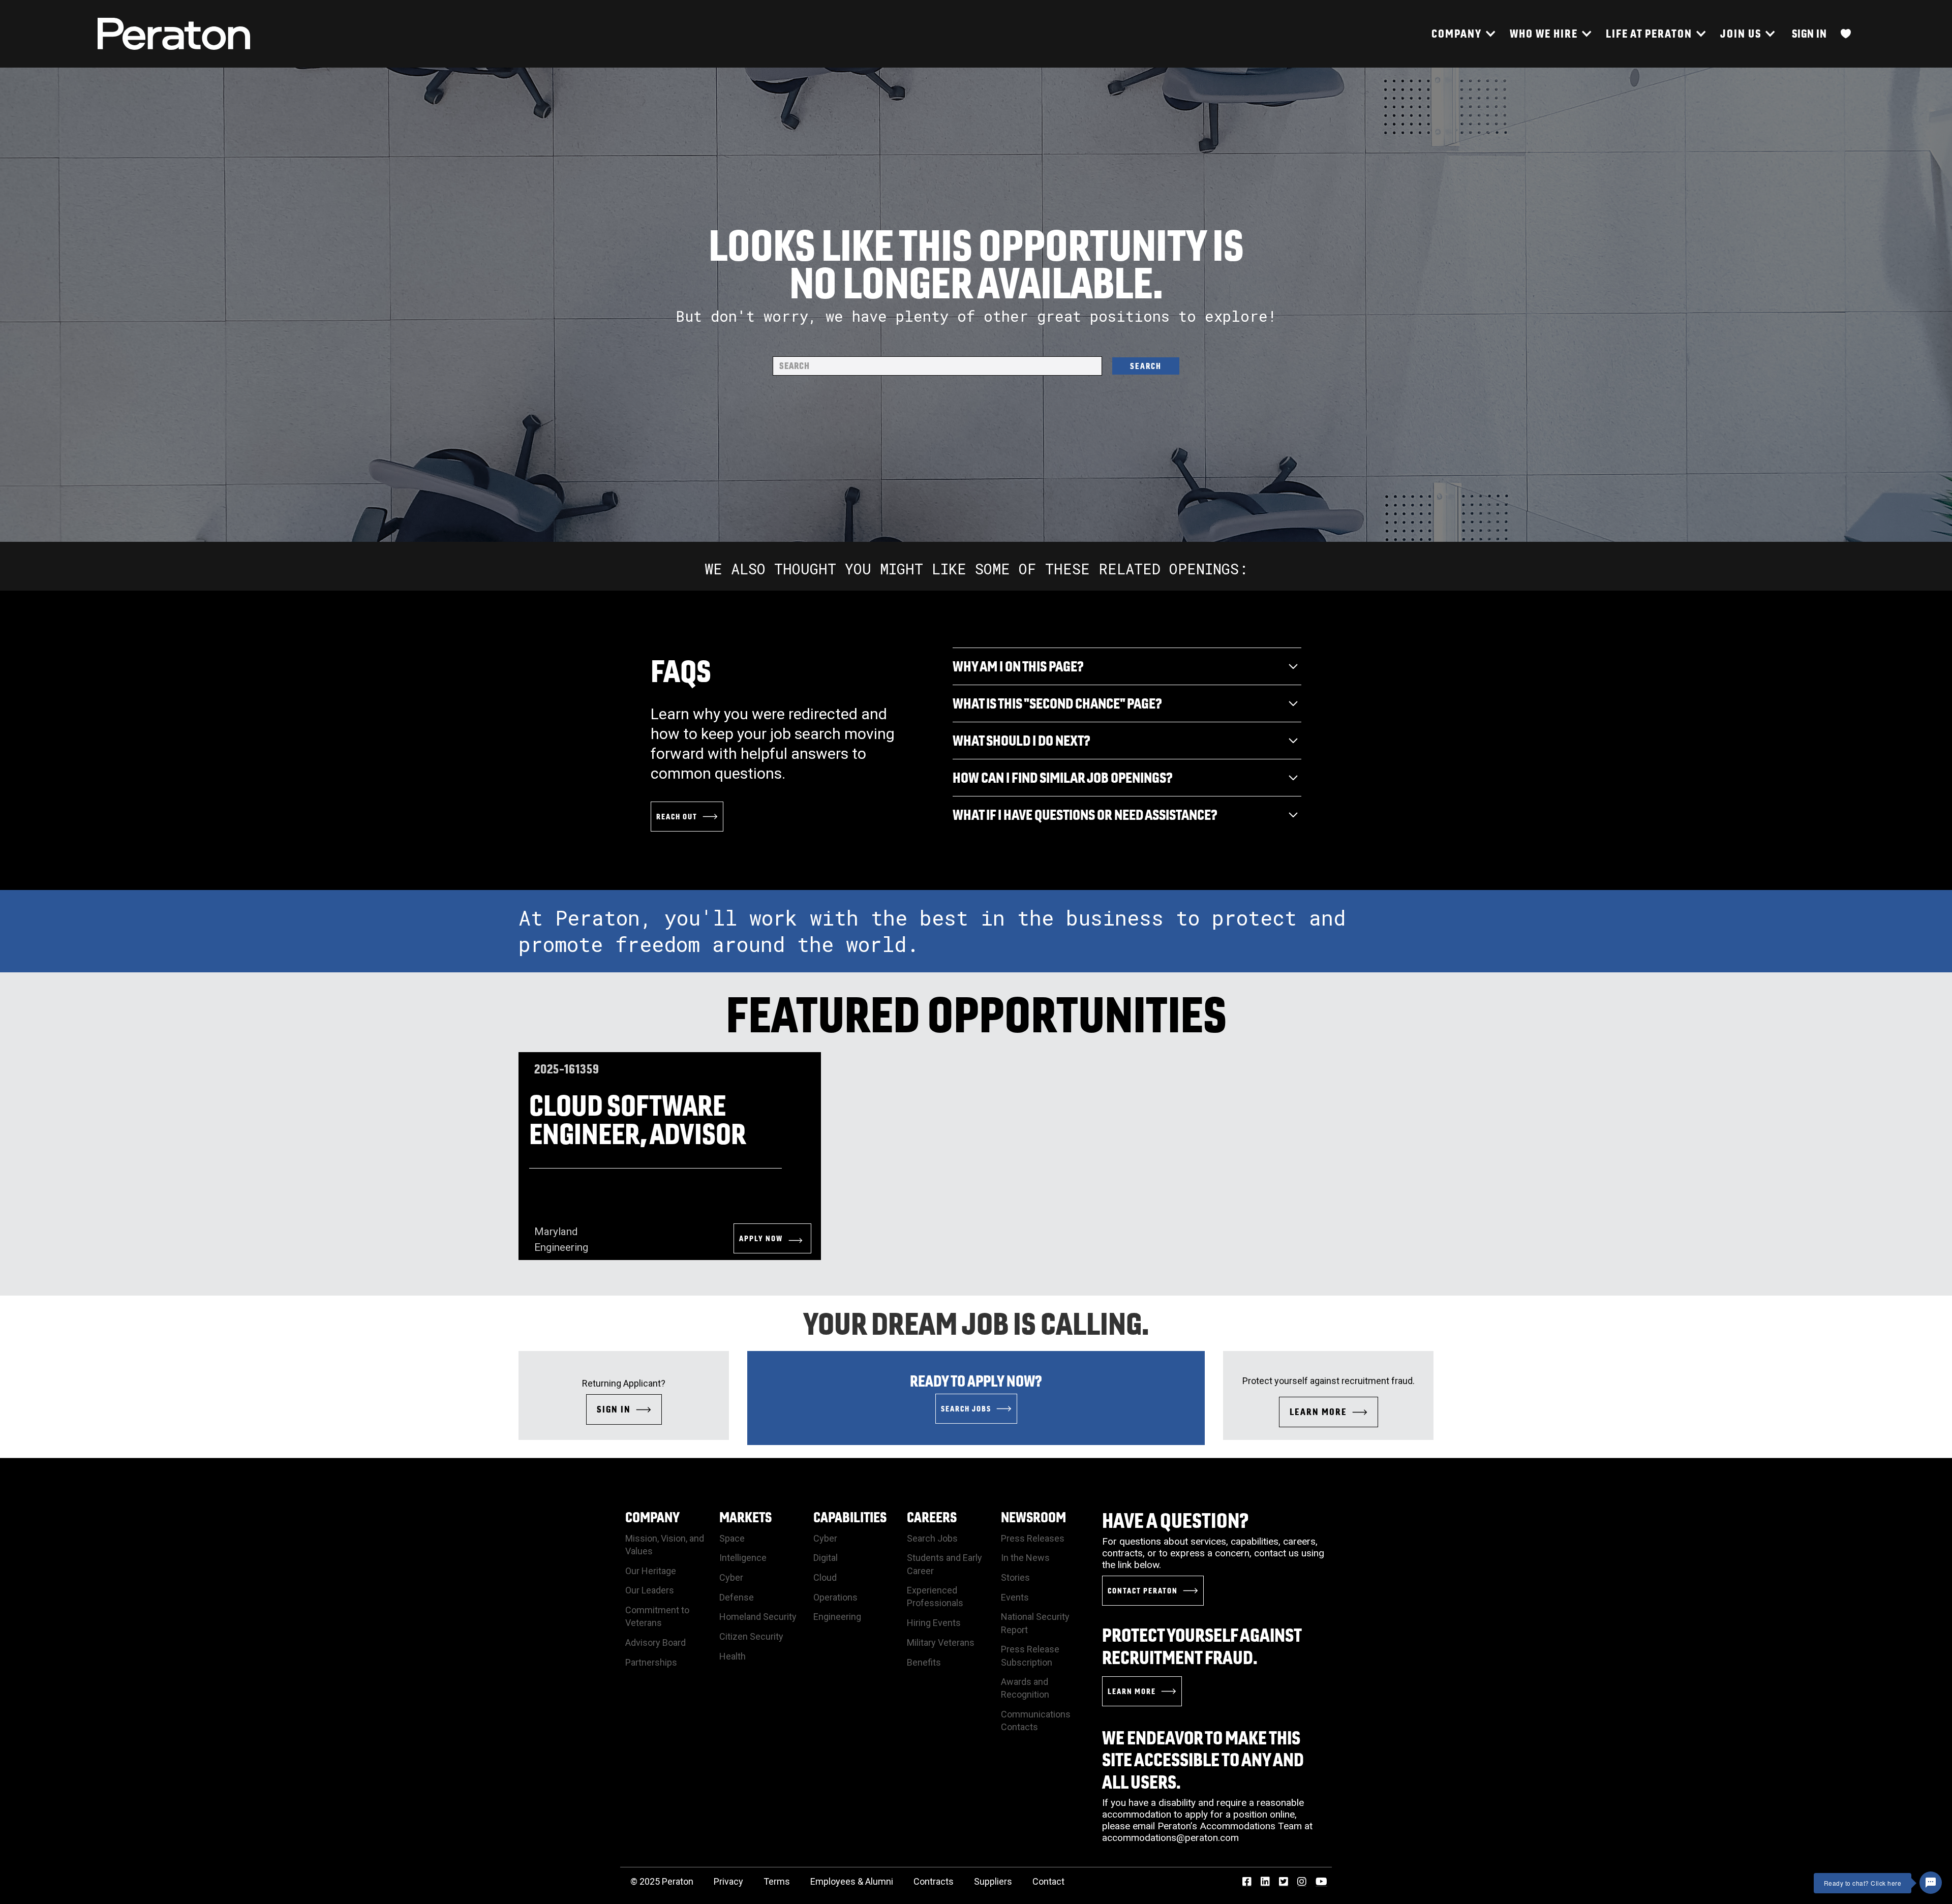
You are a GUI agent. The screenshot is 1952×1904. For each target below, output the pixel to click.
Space (732, 1538)
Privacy (728, 1881)
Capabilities (850, 1517)
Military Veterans (941, 1642)
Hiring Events (934, 1623)
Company (652, 1517)
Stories (1015, 1577)
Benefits (924, 1662)
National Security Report (1035, 1623)
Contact (1048, 1881)
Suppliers (993, 1881)
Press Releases (1033, 1538)
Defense (737, 1597)
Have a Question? (1176, 1520)
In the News (1025, 1558)
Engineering (837, 1617)
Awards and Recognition (1025, 1688)
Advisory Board (655, 1642)
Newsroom (1033, 1517)
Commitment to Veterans (657, 1616)
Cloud (825, 1577)
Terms (777, 1881)
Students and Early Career (944, 1564)
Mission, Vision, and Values (665, 1545)
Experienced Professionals (935, 1596)
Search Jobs (932, 1538)
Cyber (731, 1577)
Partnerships (651, 1662)
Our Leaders (650, 1590)
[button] (1463, 34)
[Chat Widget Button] (1931, 1883)
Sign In (1809, 33)
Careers (932, 1517)
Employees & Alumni (852, 1881)
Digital (826, 1558)
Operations (835, 1597)
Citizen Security (751, 1636)
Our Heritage (651, 1571)
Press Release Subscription (1030, 1655)
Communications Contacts (1036, 1721)
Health (733, 1656)
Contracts (934, 1881)
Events (1015, 1597)
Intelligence (743, 1558)
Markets (745, 1517)
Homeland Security (758, 1617)
